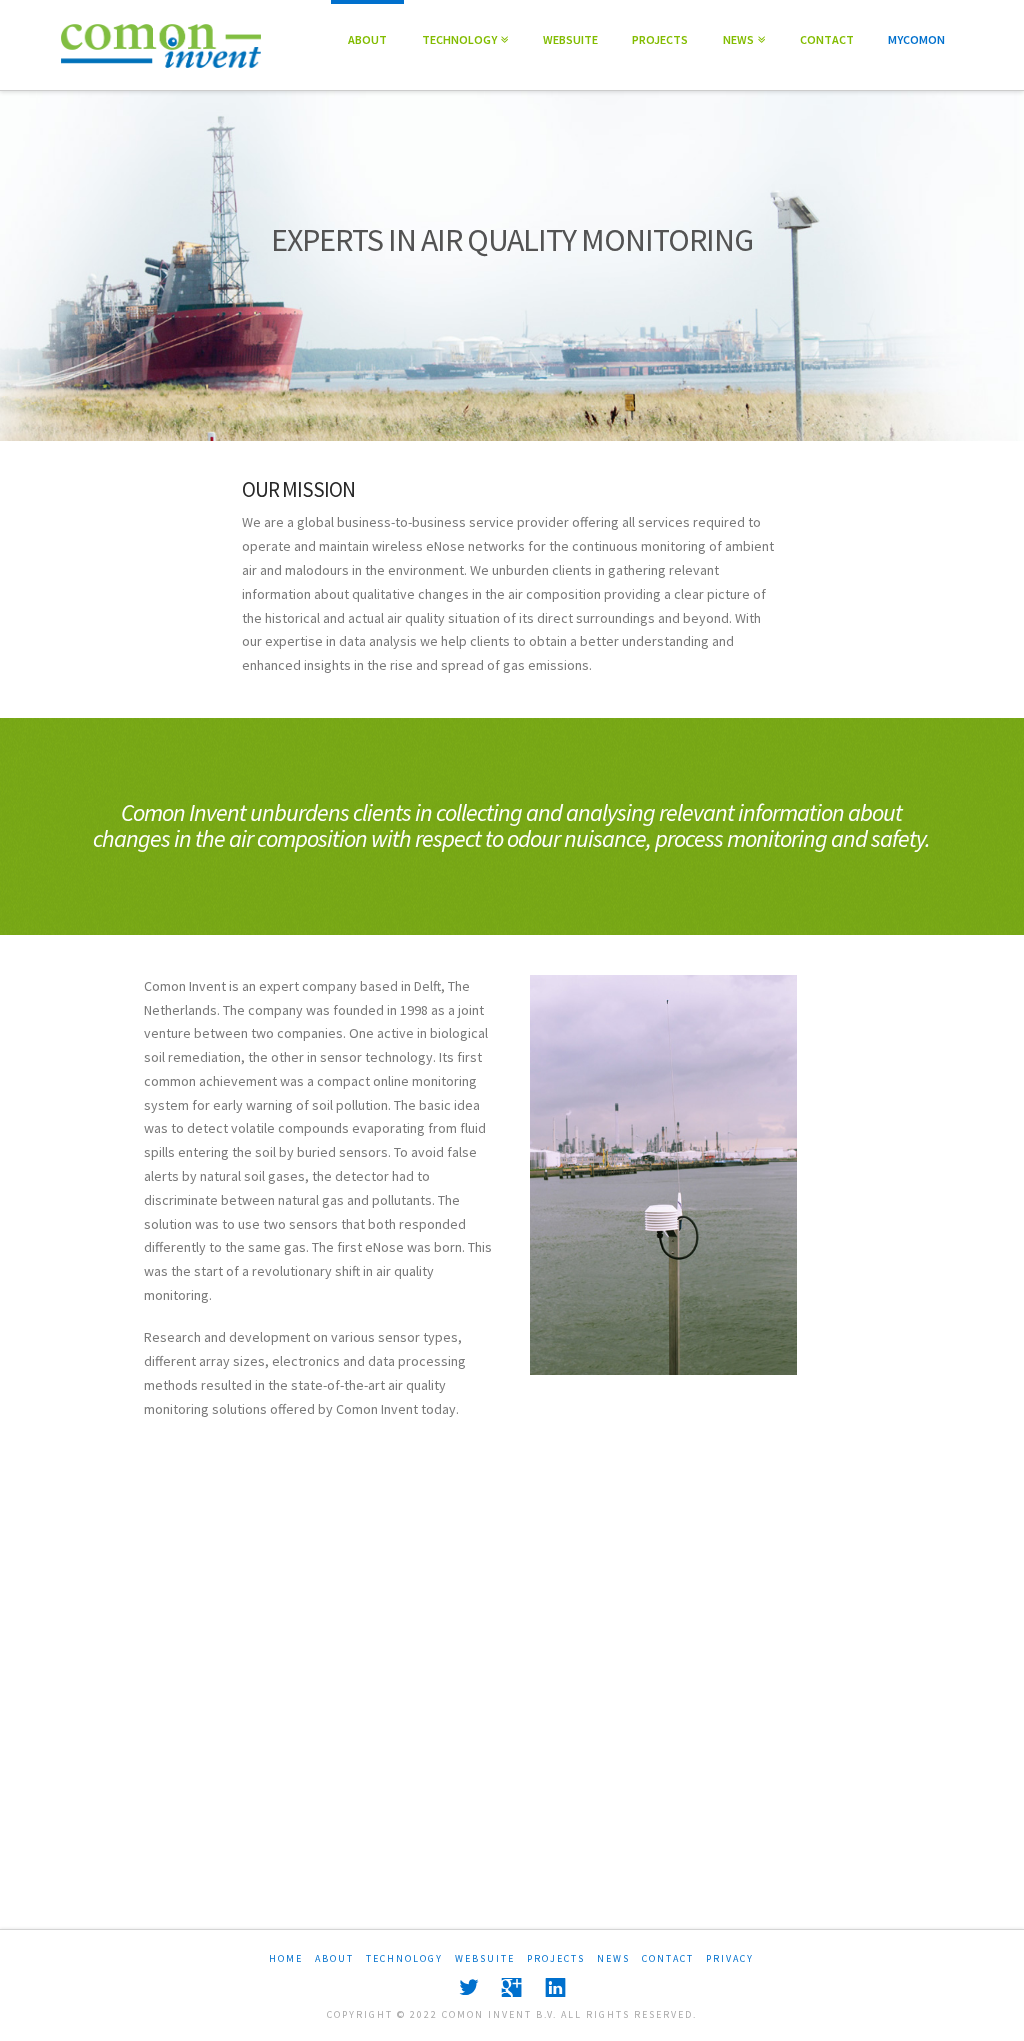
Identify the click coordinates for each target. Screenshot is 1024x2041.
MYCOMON (916, 39)
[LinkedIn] (555, 1987)
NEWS (741, 23)
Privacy (730, 1958)
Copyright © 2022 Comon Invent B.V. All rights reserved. (512, 2014)
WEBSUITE (570, 39)
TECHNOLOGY (462, 23)
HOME (286, 1958)
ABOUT (367, 39)
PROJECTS (660, 39)
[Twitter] (468, 1987)
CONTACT (827, 39)
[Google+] (511, 1987)
